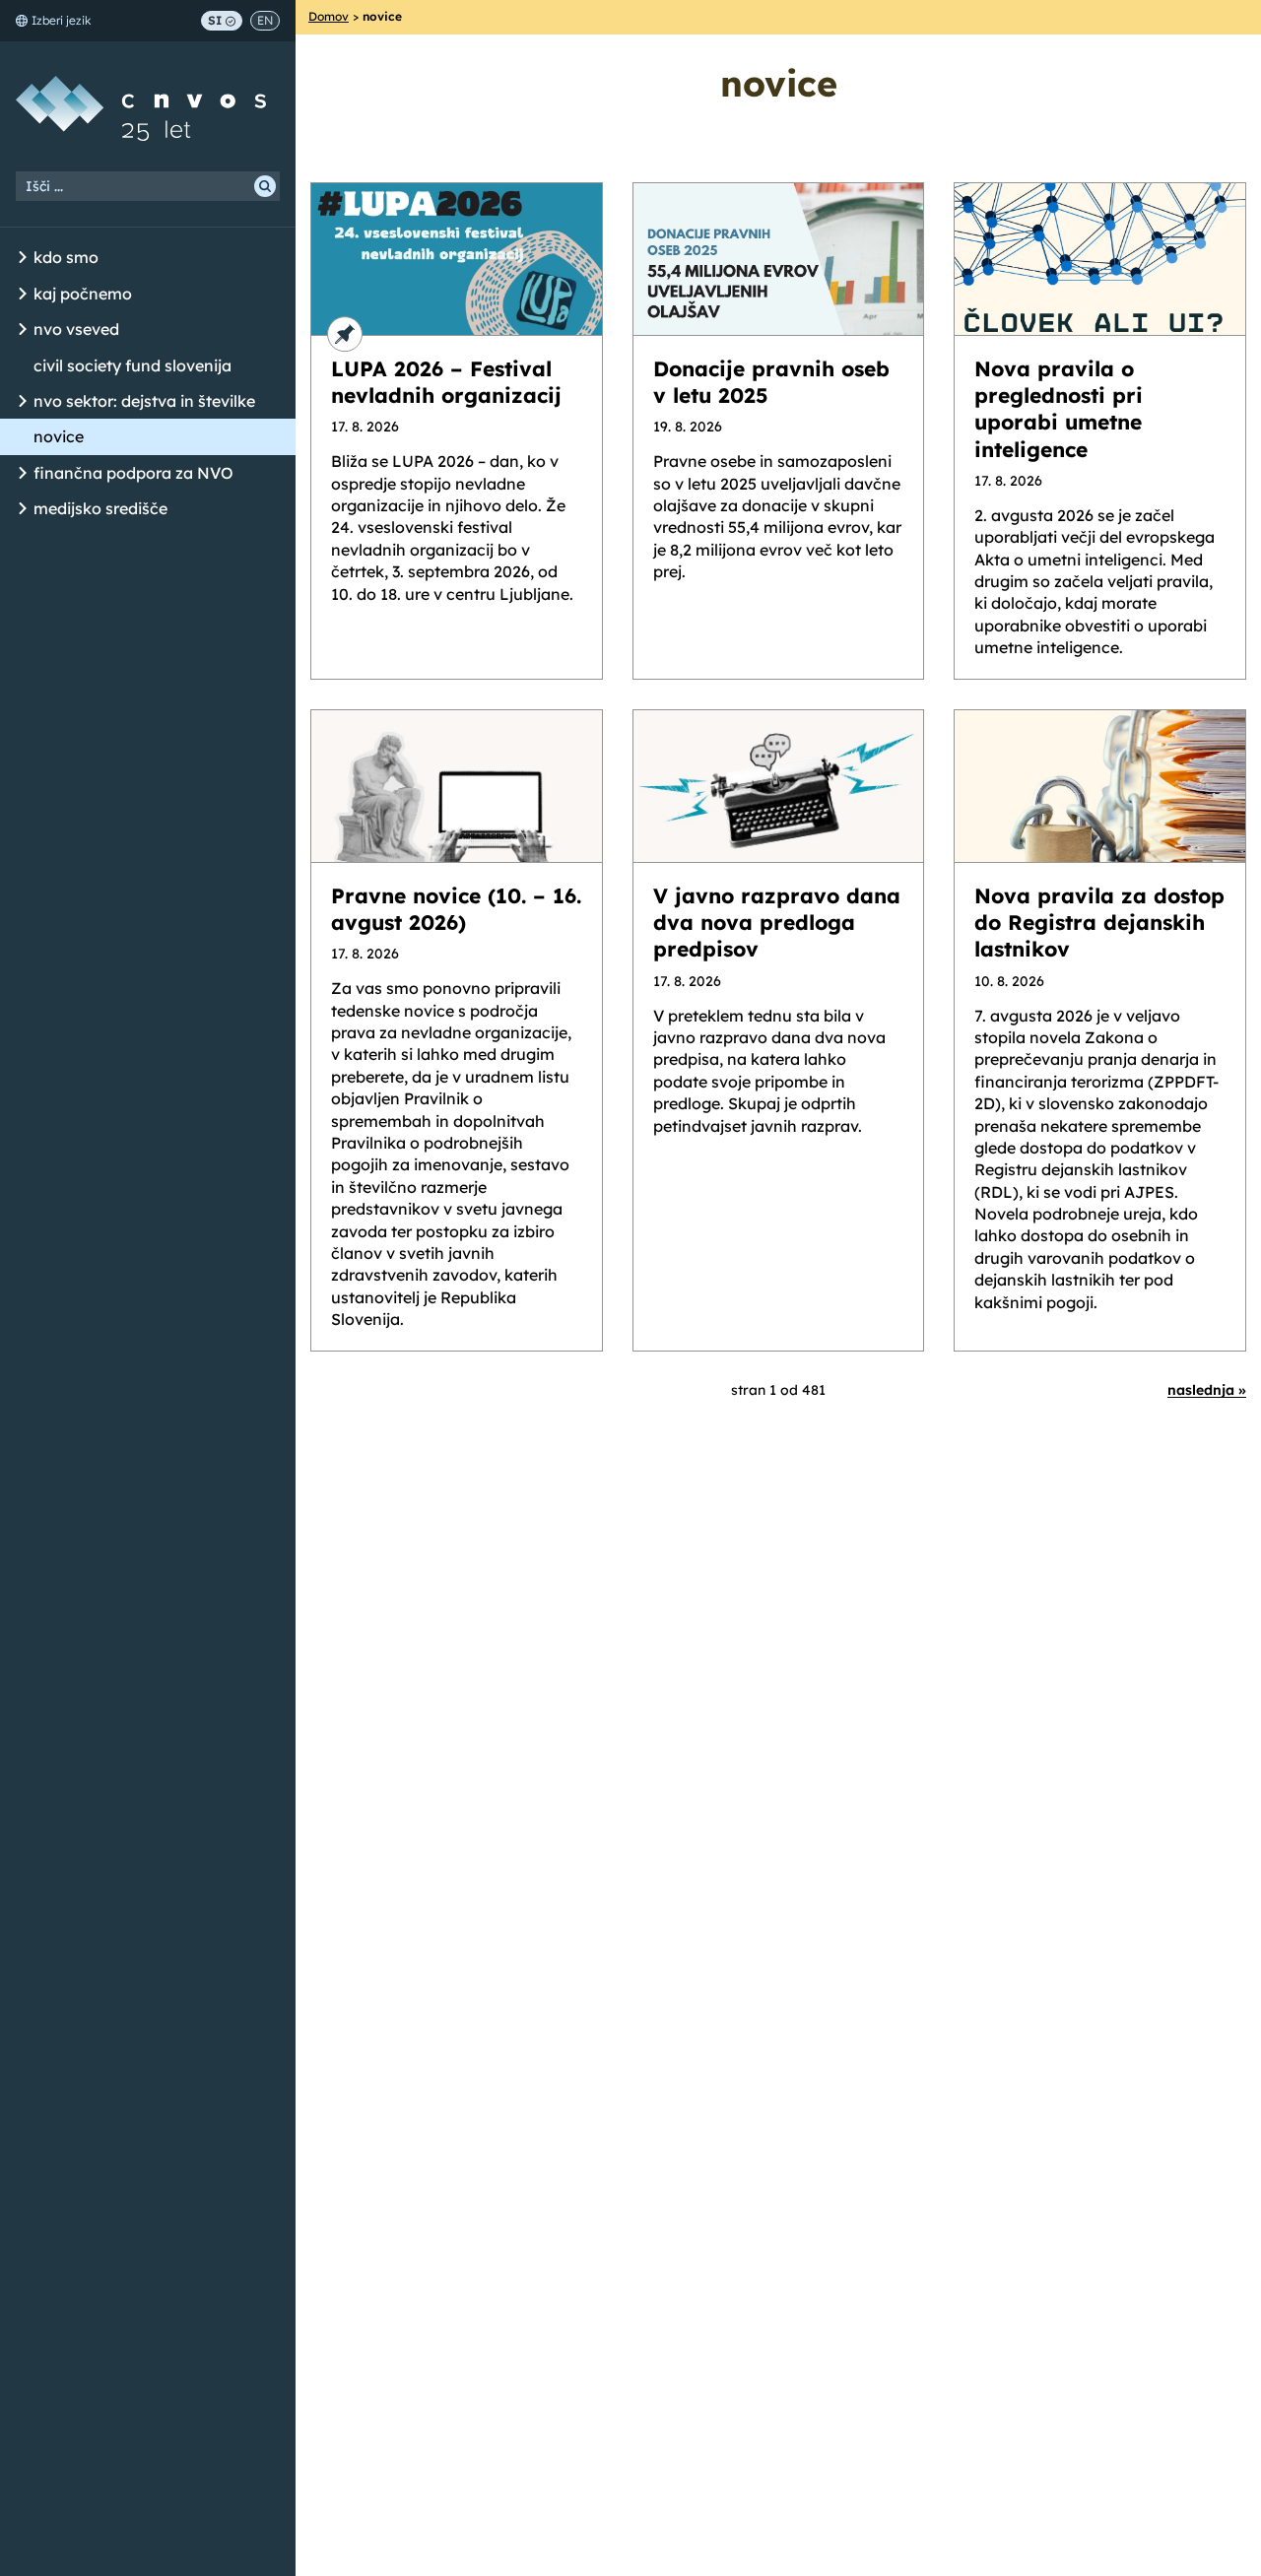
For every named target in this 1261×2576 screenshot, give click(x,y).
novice (59, 436)
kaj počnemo (83, 294)
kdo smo (66, 257)
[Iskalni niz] (148, 186)
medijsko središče (100, 508)
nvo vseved (76, 329)
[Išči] (265, 186)
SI (215, 20)
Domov (329, 16)
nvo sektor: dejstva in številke (144, 401)
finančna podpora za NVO (133, 473)
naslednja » (1207, 1390)
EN (265, 20)
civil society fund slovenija (133, 365)
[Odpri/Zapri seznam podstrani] (23, 258)
